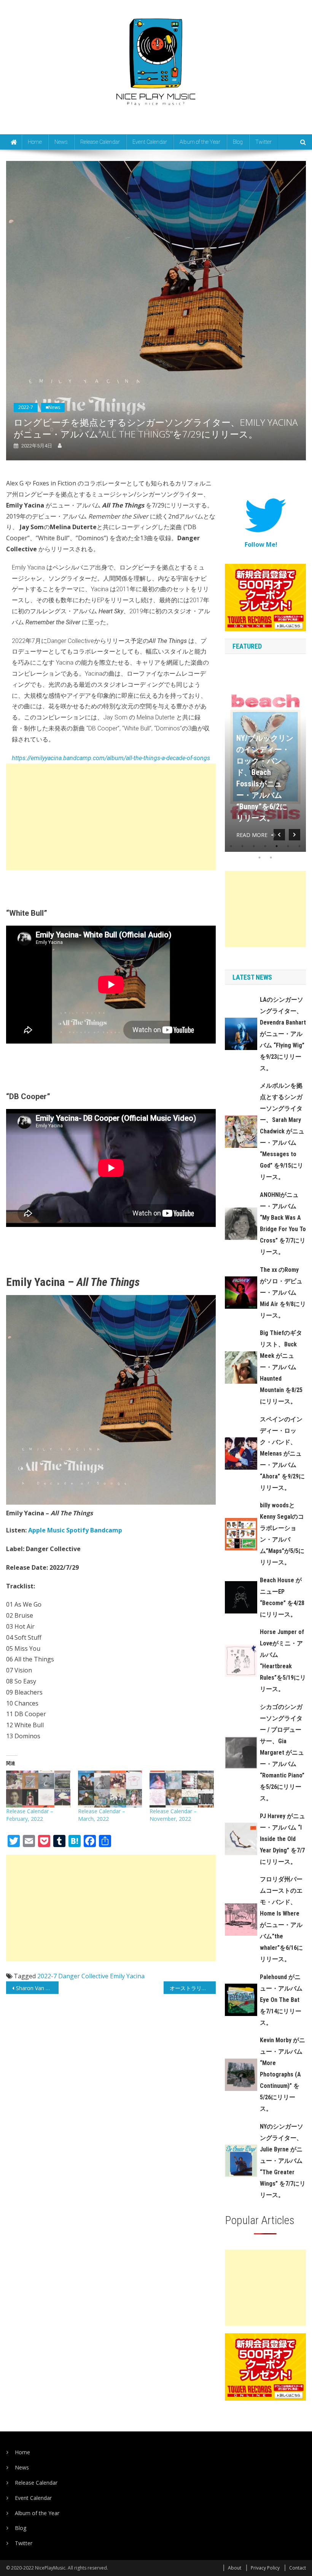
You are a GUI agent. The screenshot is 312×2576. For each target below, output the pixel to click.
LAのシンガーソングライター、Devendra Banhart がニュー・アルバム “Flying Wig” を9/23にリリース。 (283, 1034)
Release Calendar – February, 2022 (30, 1815)
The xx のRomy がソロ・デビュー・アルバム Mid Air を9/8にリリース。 (283, 1293)
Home (35, 142)
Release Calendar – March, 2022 (102, 1815)
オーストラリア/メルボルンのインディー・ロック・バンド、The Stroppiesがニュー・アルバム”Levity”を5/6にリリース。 (193, 1988)
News (61, 142)
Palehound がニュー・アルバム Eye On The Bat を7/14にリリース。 (281, 2000)
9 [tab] (271, 858)
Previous (279, 835)
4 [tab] (265, 846)
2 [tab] (242, 846)
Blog (238, 142)
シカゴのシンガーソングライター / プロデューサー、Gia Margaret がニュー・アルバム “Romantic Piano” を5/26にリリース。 (282, 1753)
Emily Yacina (127, 1976)
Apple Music (46, 1530)
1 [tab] (231, 846)
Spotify (77, 1530)
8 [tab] (259, 858)
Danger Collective (83, 1976)
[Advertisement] (111, 817)
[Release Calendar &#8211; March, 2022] (110, 1789)
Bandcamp (106, 1530)
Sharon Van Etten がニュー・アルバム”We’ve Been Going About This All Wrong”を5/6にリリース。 (37, 1988)
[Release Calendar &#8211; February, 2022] (38, 1789)
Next (294, 835)
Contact (298, 2568)
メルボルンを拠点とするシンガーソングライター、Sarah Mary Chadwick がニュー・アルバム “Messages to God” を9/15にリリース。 (282, 1131)
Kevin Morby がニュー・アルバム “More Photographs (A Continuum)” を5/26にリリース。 (283, 2074)
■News (53, 407)
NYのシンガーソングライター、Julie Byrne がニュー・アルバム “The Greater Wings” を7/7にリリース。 (283, 2161)
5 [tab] (277, 846)
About (235, 2568)
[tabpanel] (265, 757)
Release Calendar (100, 142)
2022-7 (26, 407)
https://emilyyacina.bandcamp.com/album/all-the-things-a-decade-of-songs (111, 758)
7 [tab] (299, 846)
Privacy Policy (265, 2568)
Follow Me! (261, 544)
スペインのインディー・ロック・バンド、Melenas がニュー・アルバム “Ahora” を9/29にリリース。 (282, 1453)
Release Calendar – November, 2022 (173, 1815)
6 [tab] (288, 846)
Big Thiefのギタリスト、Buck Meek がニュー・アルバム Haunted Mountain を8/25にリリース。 (281, 1367)
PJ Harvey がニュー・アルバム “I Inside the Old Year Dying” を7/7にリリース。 (283, 1839)
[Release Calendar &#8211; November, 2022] (181, 1789)
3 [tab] (254, 846)
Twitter (263, 142)
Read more (252, 835)
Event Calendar (150, 142)
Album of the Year (200, 142)
